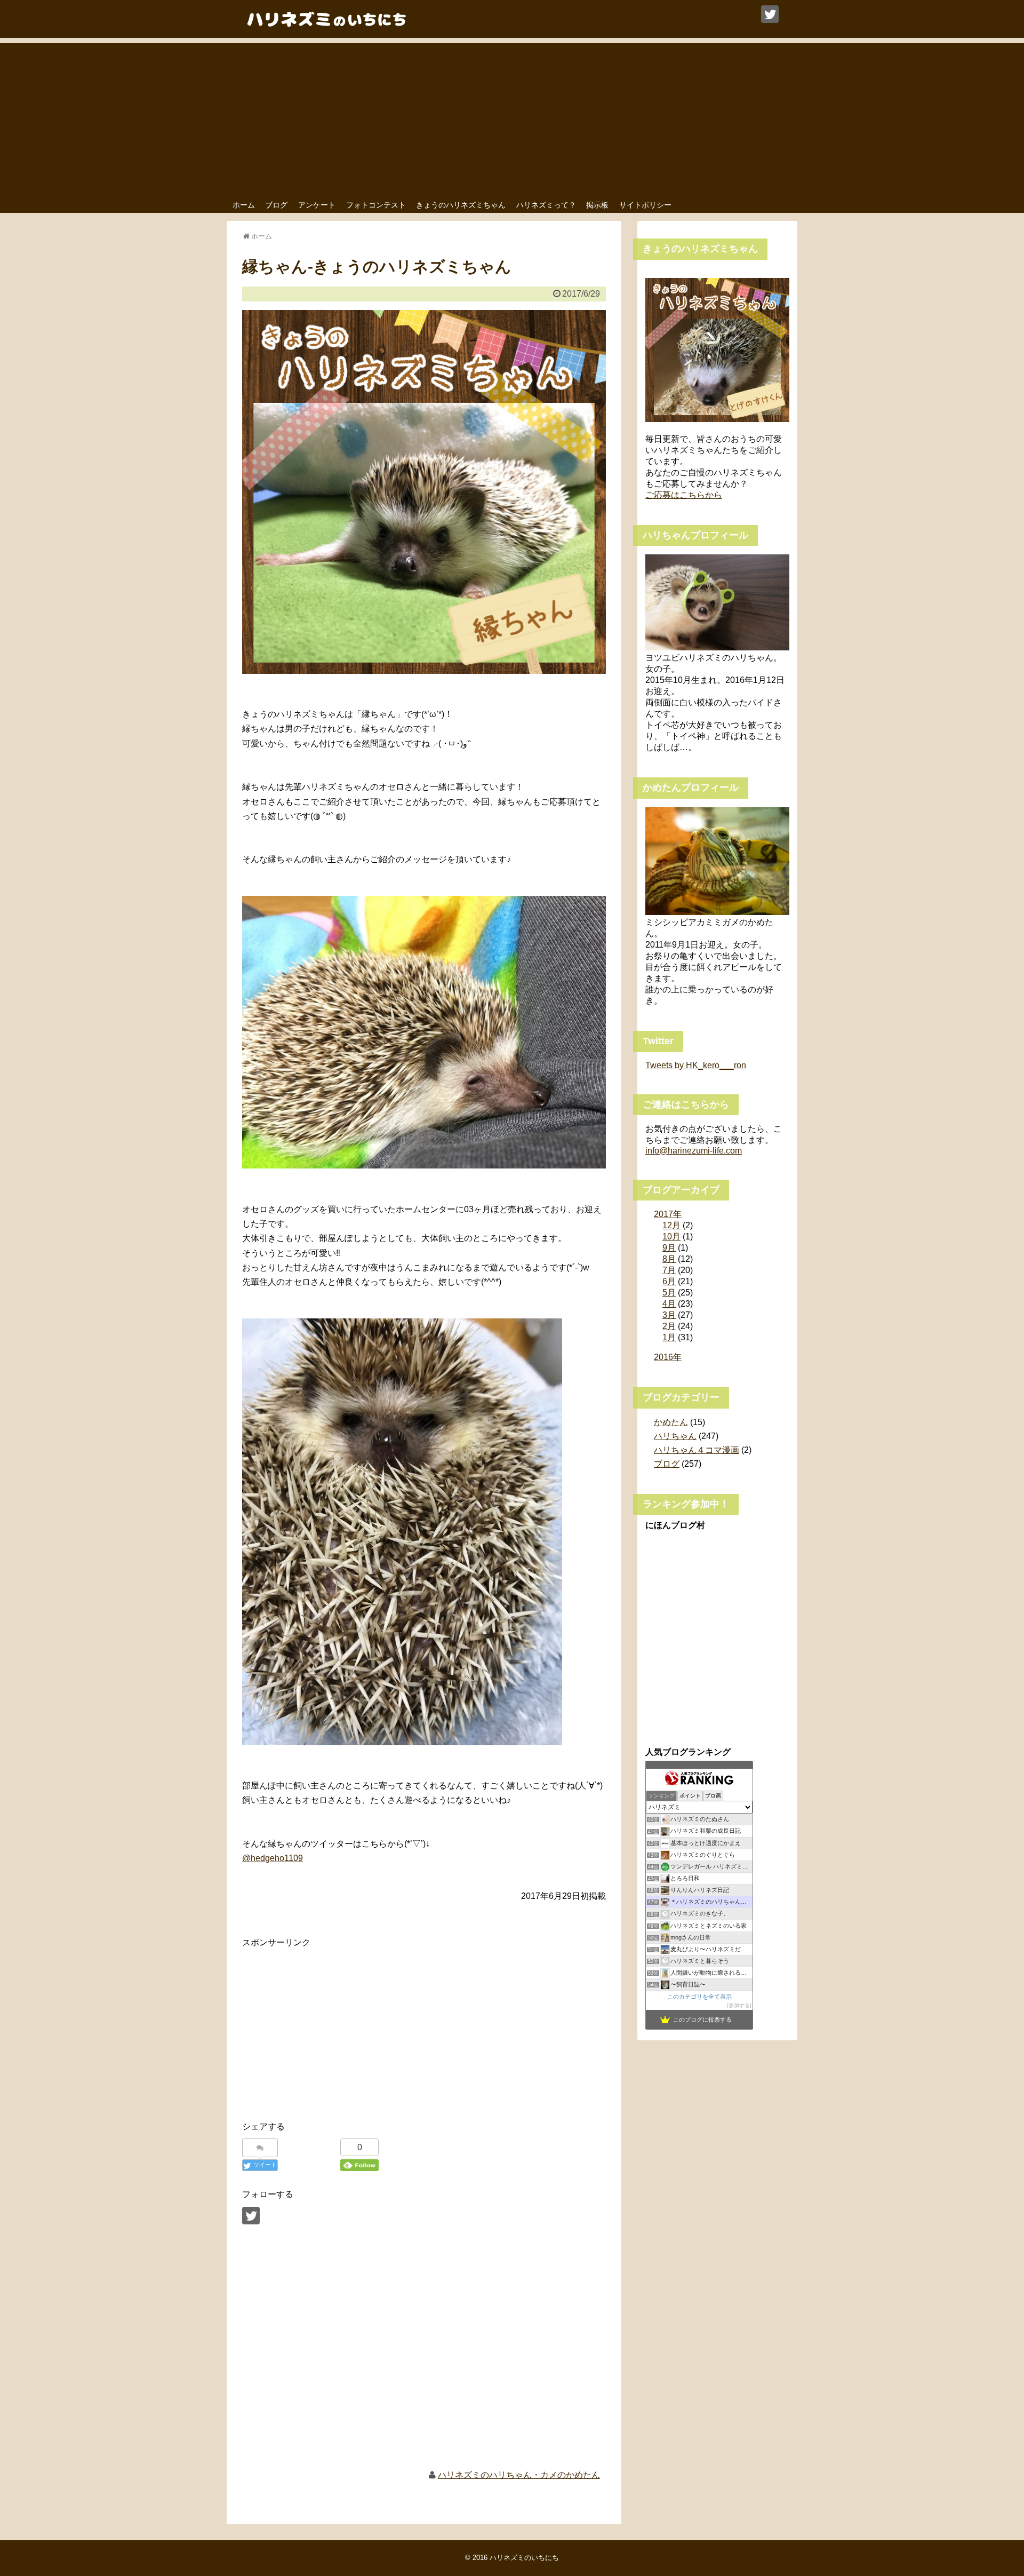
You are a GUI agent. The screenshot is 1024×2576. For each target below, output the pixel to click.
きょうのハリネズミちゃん (461, 205)
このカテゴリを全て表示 (699, 1997)
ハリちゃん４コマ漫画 (697, 1450)
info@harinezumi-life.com (694, 1151)
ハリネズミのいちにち (524, 2558)
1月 (669, 1337)
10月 (671, 1237)
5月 (669, 1293)
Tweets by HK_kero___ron (696, 1065)
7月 (669, 1270)
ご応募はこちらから (684, 495)
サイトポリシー (645, 205)
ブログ (276, 205)
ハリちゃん (675, 1436)
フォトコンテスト (376, 205)
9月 (669, 1248)
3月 (669, 1315)
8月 (669, 1259)
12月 (671, 1225)
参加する (739, 2005)
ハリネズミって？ (546, 205)
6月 (669, 1281)
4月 (669, 1304)
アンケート (317, 205)
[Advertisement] (512, 118)
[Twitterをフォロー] (770, 14)
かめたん (671, 1422)
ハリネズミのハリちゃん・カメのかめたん (519, 2475)
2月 (669, 1326)
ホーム (244, 205)
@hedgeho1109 (273, 1858)
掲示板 (597, 205)
